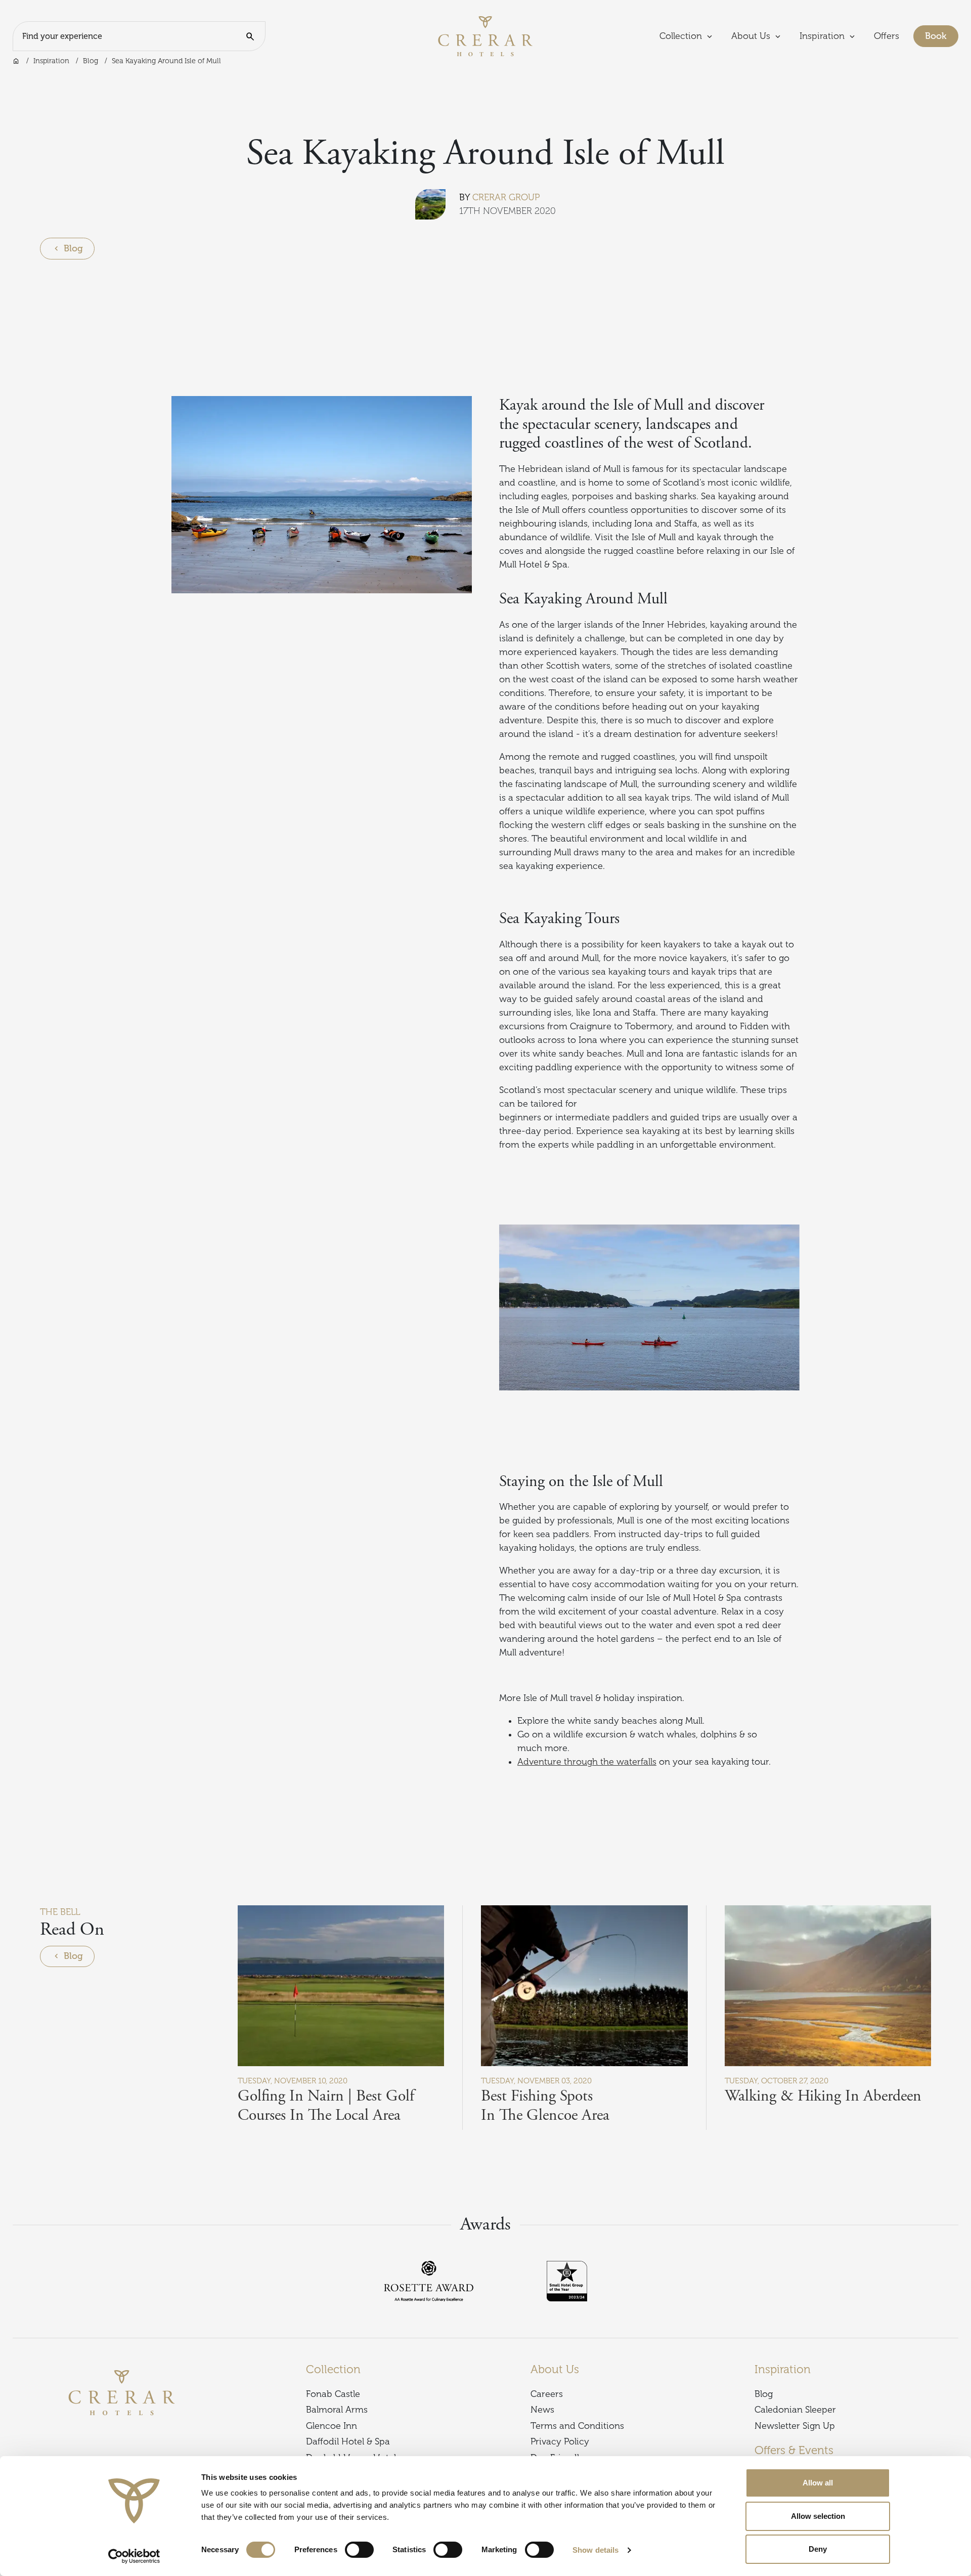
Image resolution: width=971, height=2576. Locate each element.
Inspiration (51, 61)
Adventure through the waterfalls (587, 1762)
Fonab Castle (333, 2394)
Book (942, 36)
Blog (91, 61)
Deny (818, 2549)
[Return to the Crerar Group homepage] (485, 35)
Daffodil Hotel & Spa (348, 2441)
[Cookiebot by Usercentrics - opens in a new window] (134, 2556)
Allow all (818, 2483)
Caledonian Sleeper (795, 2410)
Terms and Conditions (577, 2426)
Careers (547, 2394)
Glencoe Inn (332, 2426)
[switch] (359, 2550)
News (542, 2410)
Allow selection (818, 2516)
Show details (595, 2550)
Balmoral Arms (337, 2410)
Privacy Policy (560, 2441)
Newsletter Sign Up (795, 2426)
